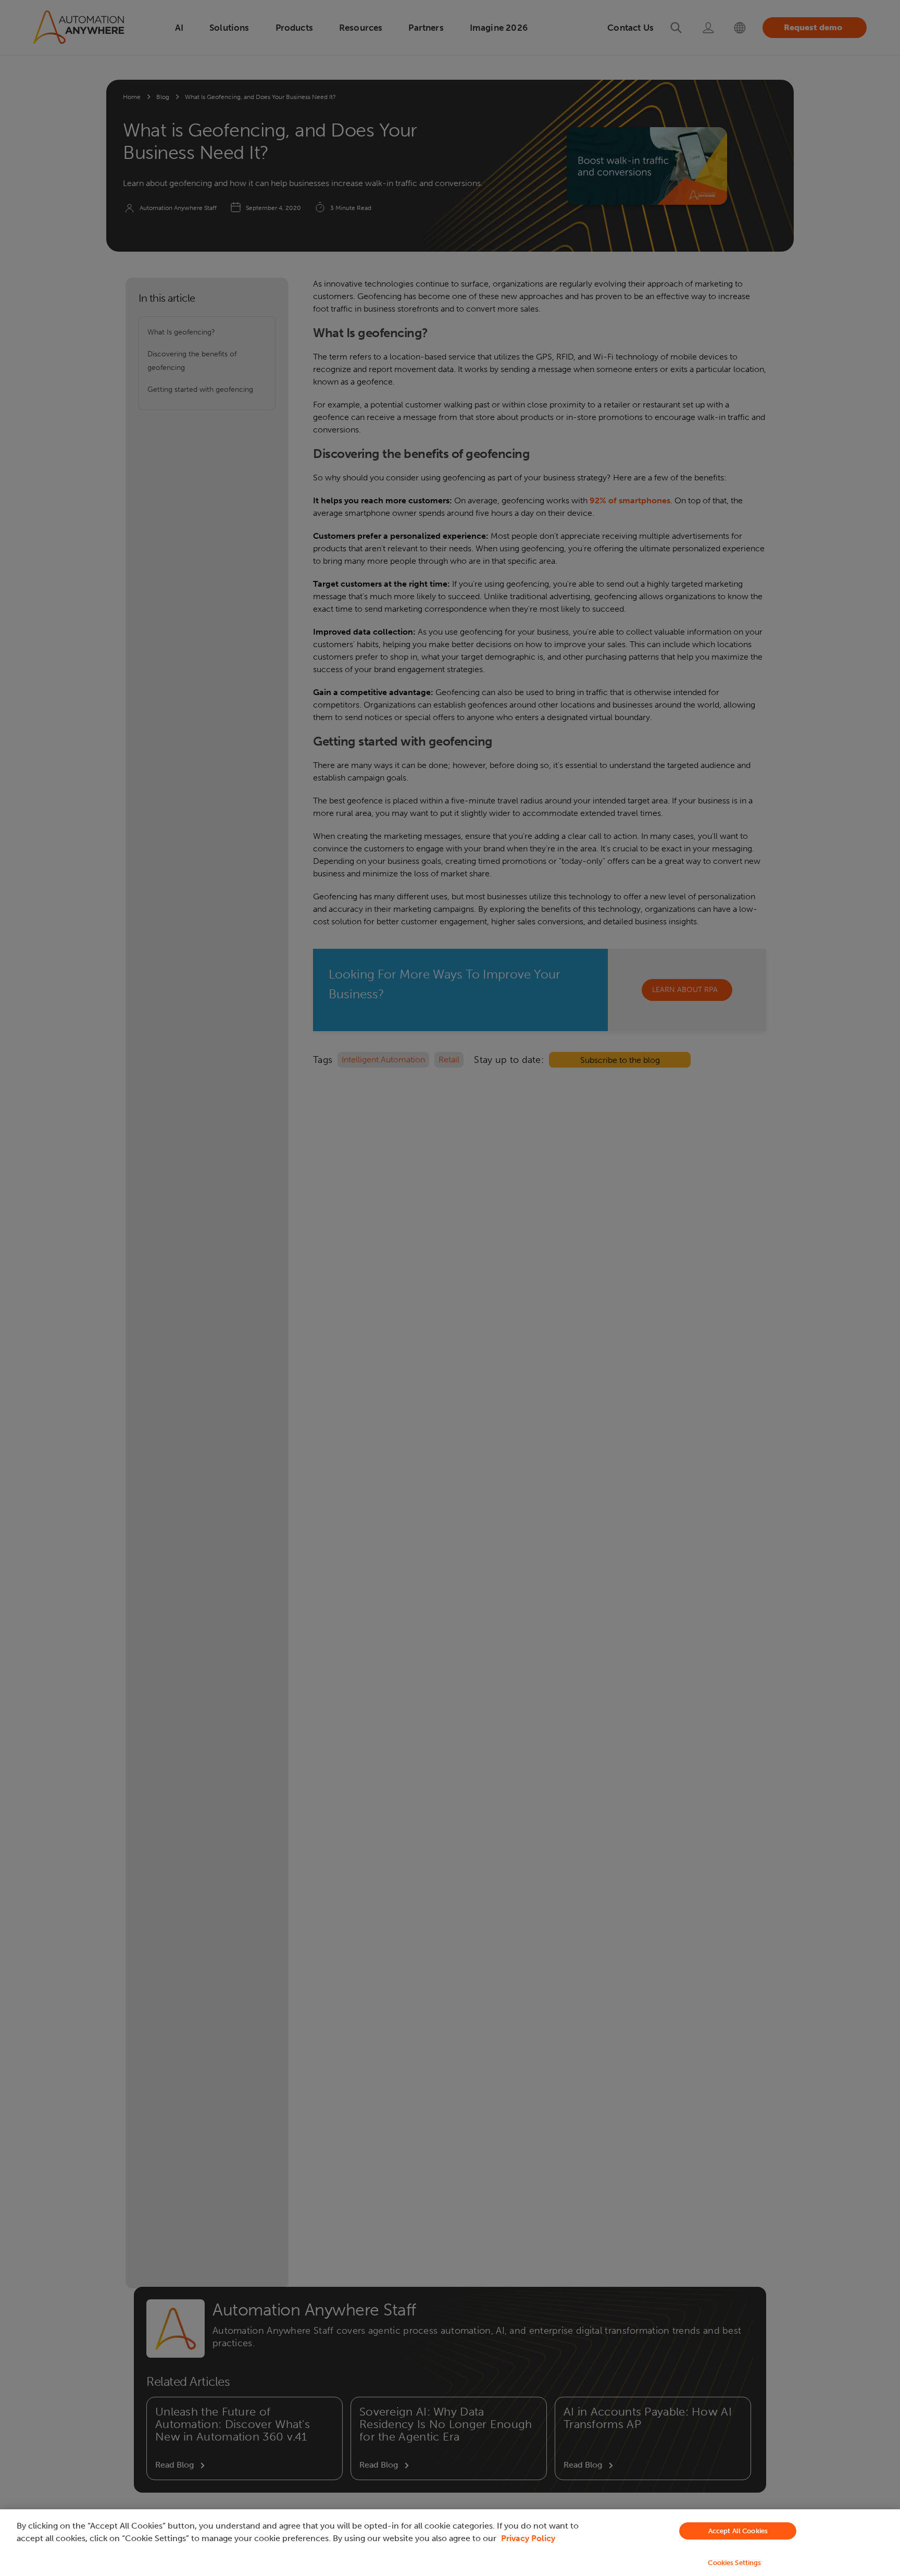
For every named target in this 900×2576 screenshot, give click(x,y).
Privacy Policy (528, 2538)
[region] (450, 2543)
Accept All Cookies (738, 2531)
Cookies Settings (734, 2563)
